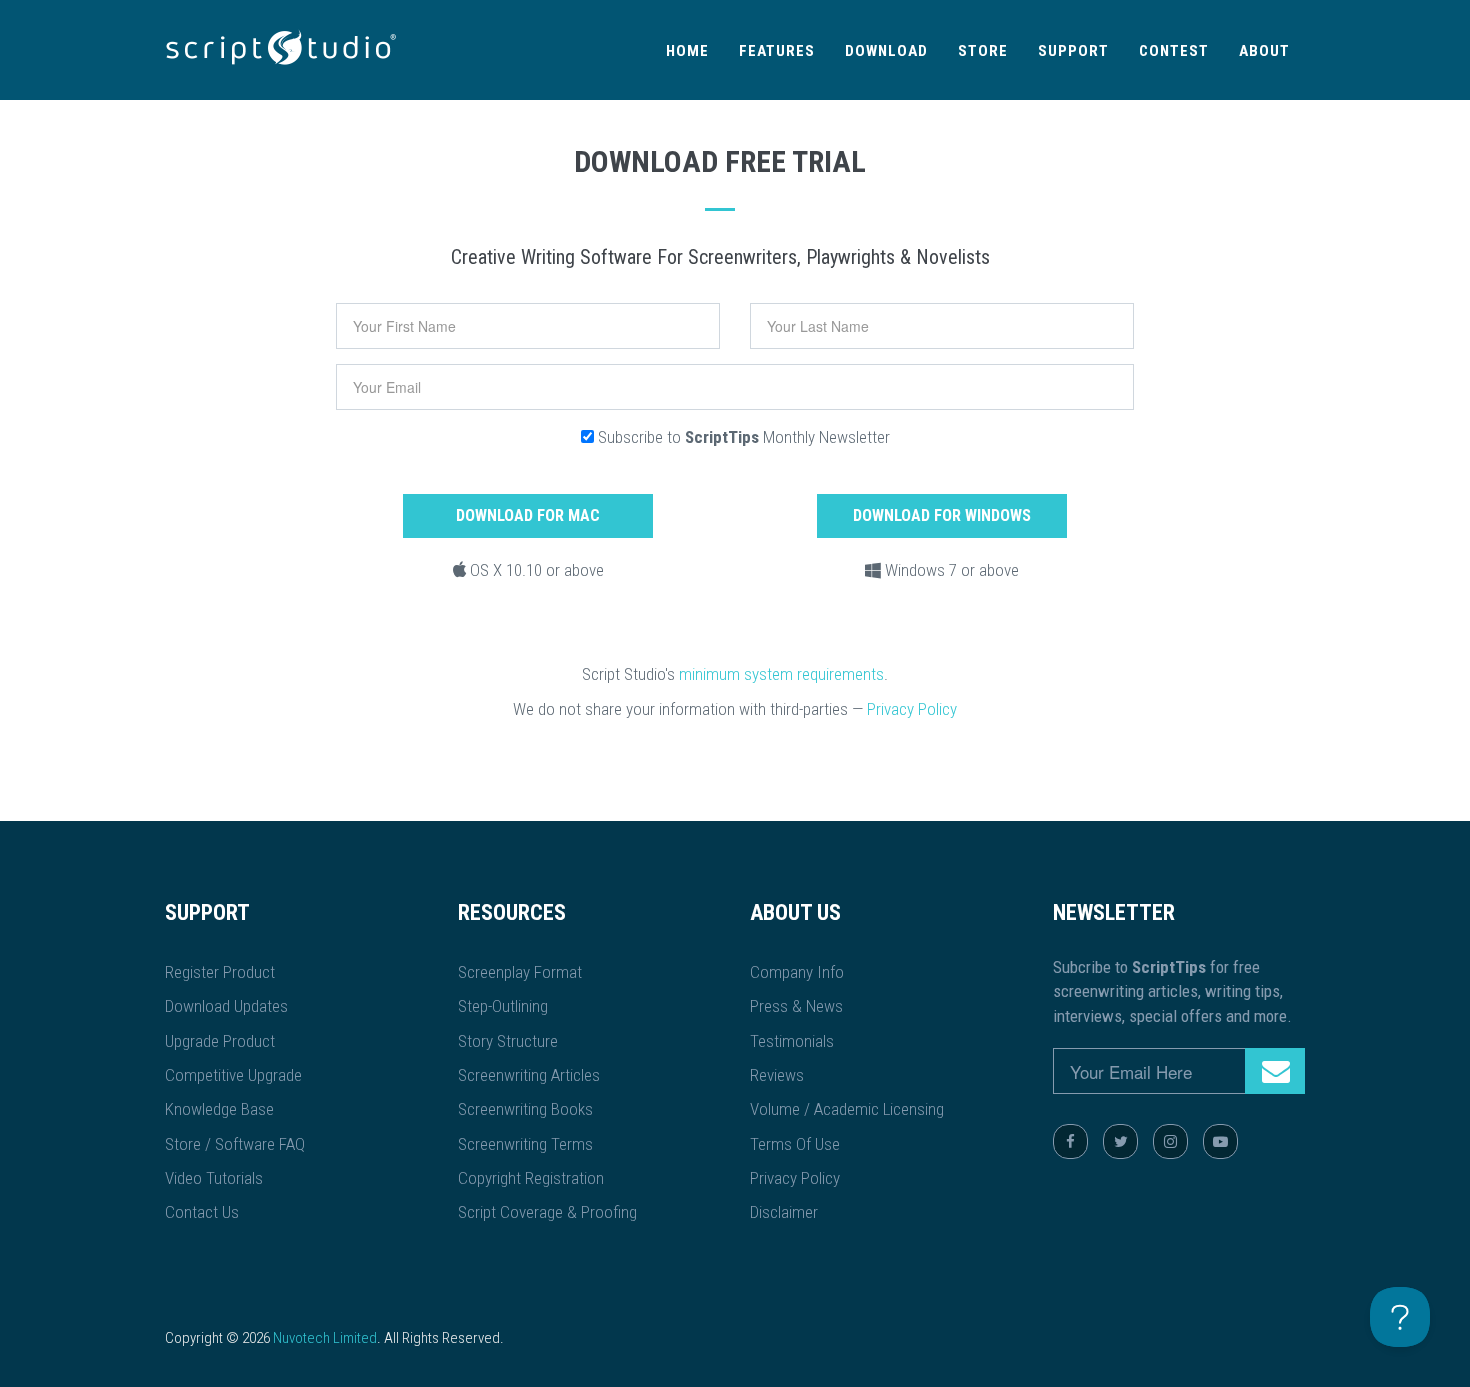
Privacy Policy (912, 709)
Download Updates (226, 1006)
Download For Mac (528, 515)
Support (1073, 51)
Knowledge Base (219, 1109)
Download (886, 51)
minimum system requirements (781, 674)
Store (983, 51)
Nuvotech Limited (325, 1338)
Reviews (777, 1075)
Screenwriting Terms (525, 1144)
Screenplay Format (520, 972)
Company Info (797, 972)
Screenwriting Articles (529, 1075)
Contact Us (202, 1212)
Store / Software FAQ (235, 1144)
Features (777, 51)
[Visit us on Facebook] (1070, 1141)
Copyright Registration (531, 1178)
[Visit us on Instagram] (1170, 1141)
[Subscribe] (1275, 1071)
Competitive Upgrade (233, 1075)
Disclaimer (784, 1212)
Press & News (796, 1006)
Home (687, 51)
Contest (1174, 51)
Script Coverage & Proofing (547, 1212)
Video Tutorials (214, 1178)
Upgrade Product (220, 1041)
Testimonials (792, 1041)
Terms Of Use (795, 1144)
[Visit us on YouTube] (1220, 1141)
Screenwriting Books (525, 1109)
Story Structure (508, 1041)
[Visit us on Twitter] (1120, 1141)
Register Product (220, 972)
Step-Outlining (503, 1006)
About (1264, 51)
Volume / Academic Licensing (847, 1109)
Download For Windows (942, 515)
